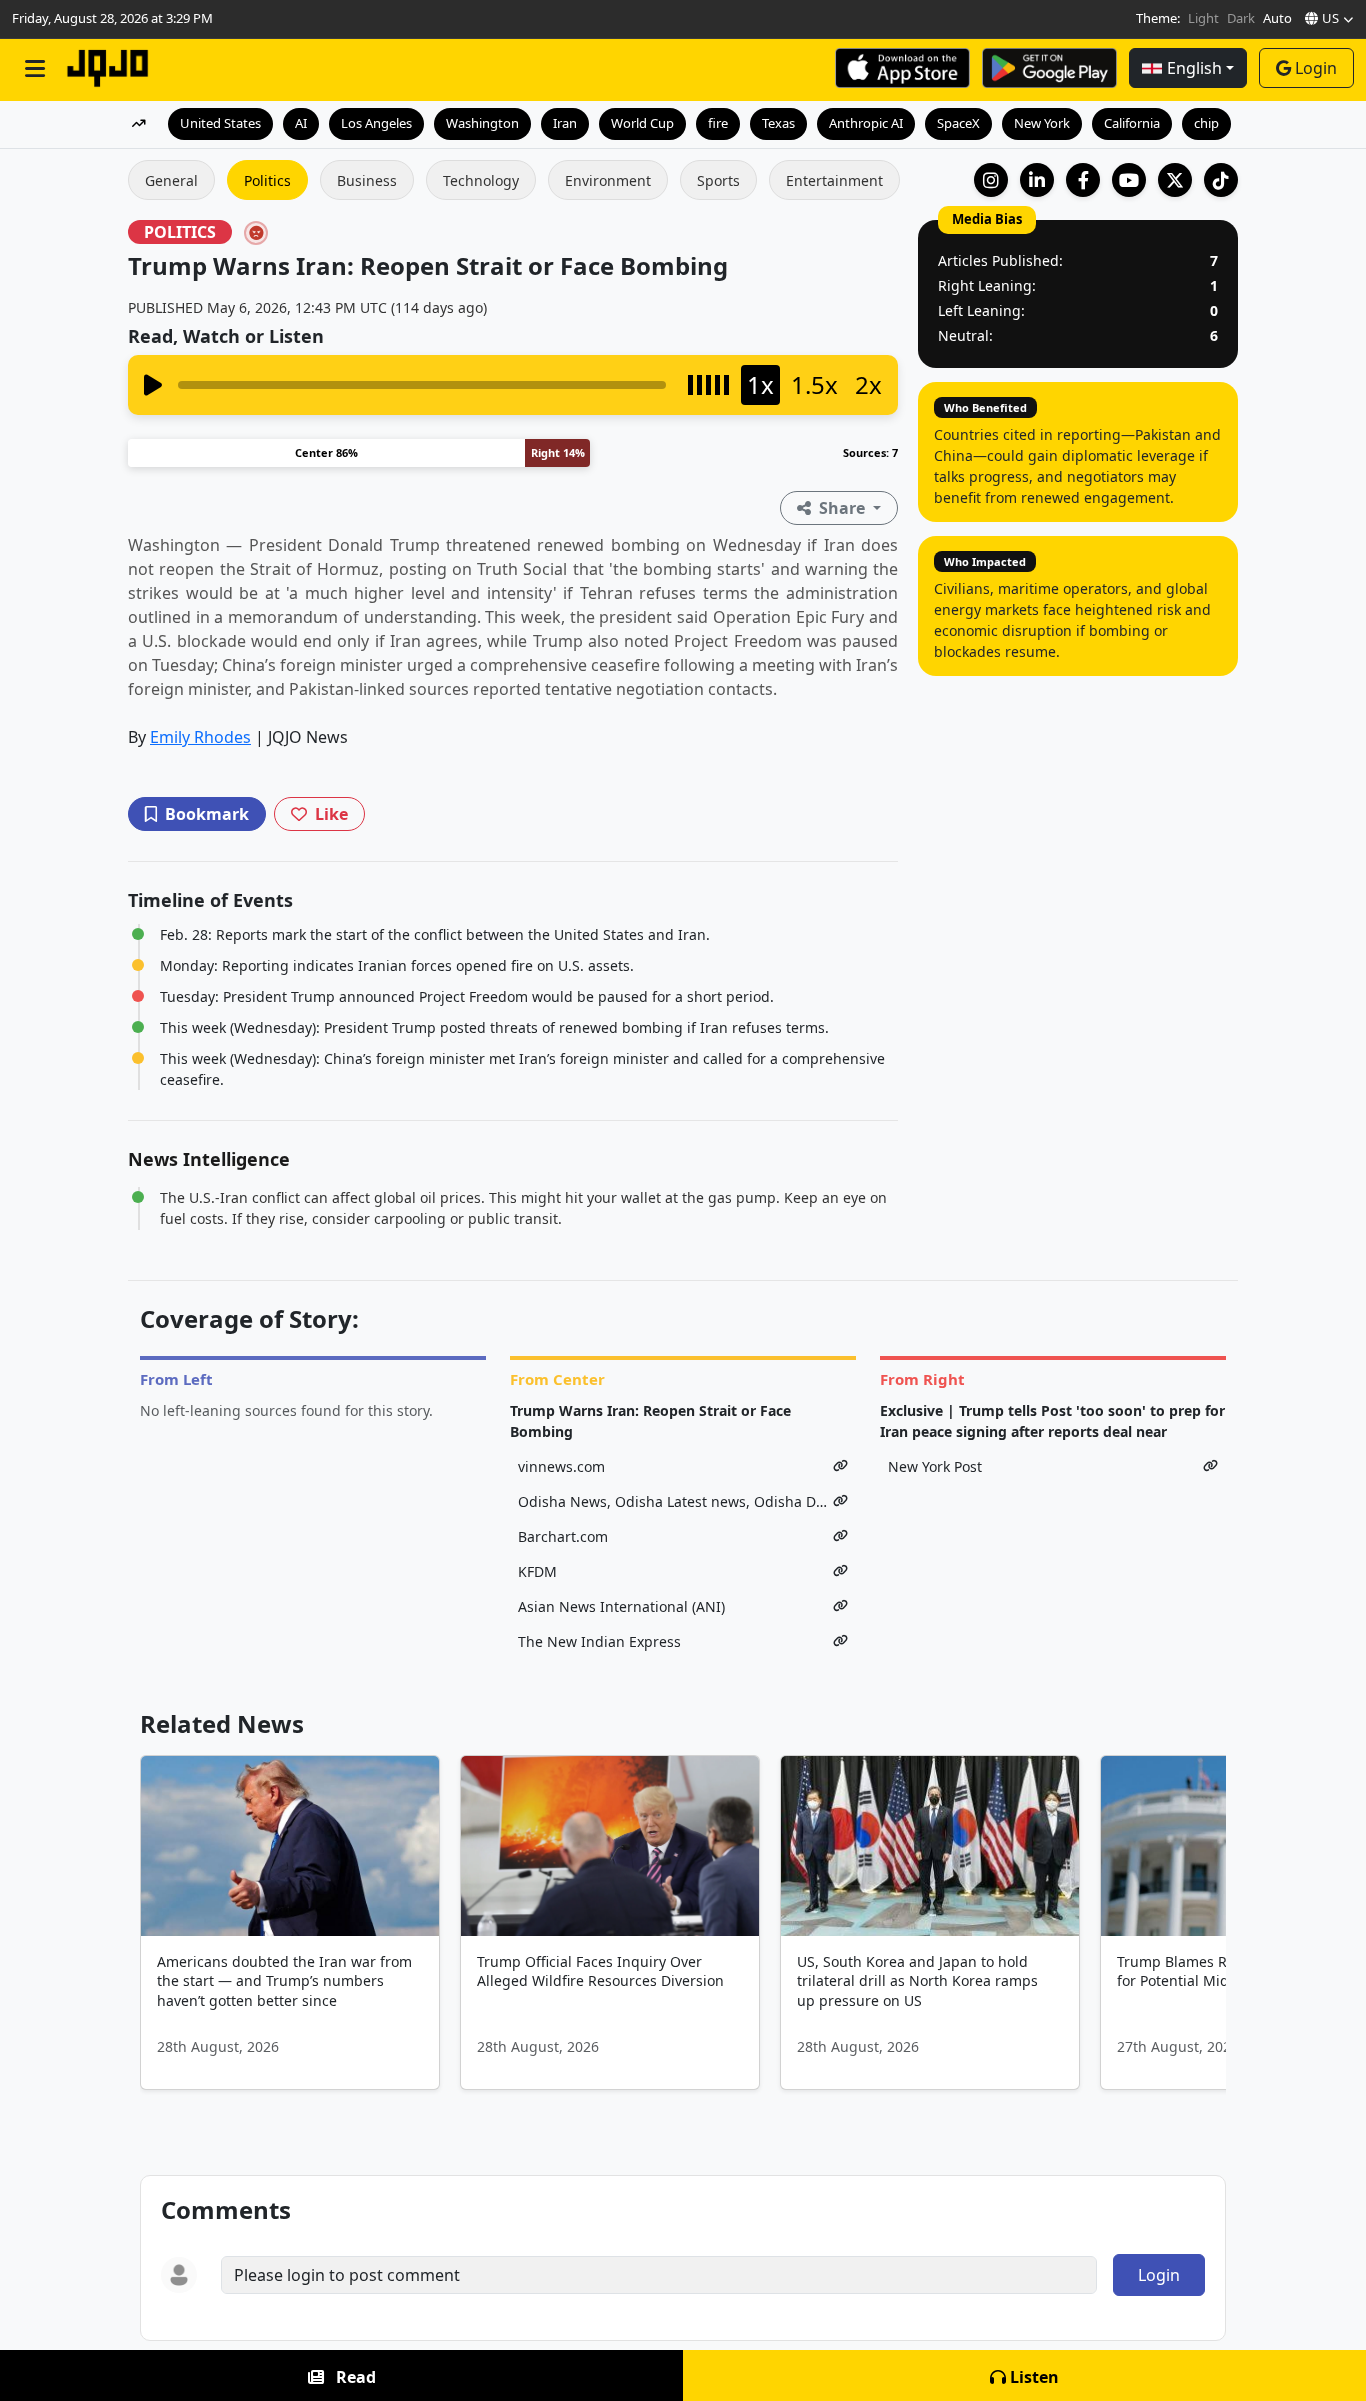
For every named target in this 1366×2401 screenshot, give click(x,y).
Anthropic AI (866, 123)
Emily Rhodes (200, 737)
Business (367, 180)
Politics (267, 180)
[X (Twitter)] (1175, 180)
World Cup (642, 123)
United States (220, 123)
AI (301, 123)
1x (760, 384)
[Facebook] (1083, 180)
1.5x (814, 384)
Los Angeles (376, 123)
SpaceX (958, 123)
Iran (565, 123)
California (1132, 123)
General (171, 180)
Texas (778, 123)
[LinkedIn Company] (1037, 180)
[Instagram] (991, 180)
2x (868, 384)
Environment (608, 180)
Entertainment (834, 180)
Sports (718, 180)
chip (1206, 123)
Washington (482, 123)
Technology (481, 180)
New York (1042, 123)
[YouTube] (1129, 180)
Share (842, 508)
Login (1316, 68)
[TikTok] (1221, 180)
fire (718, 123)
